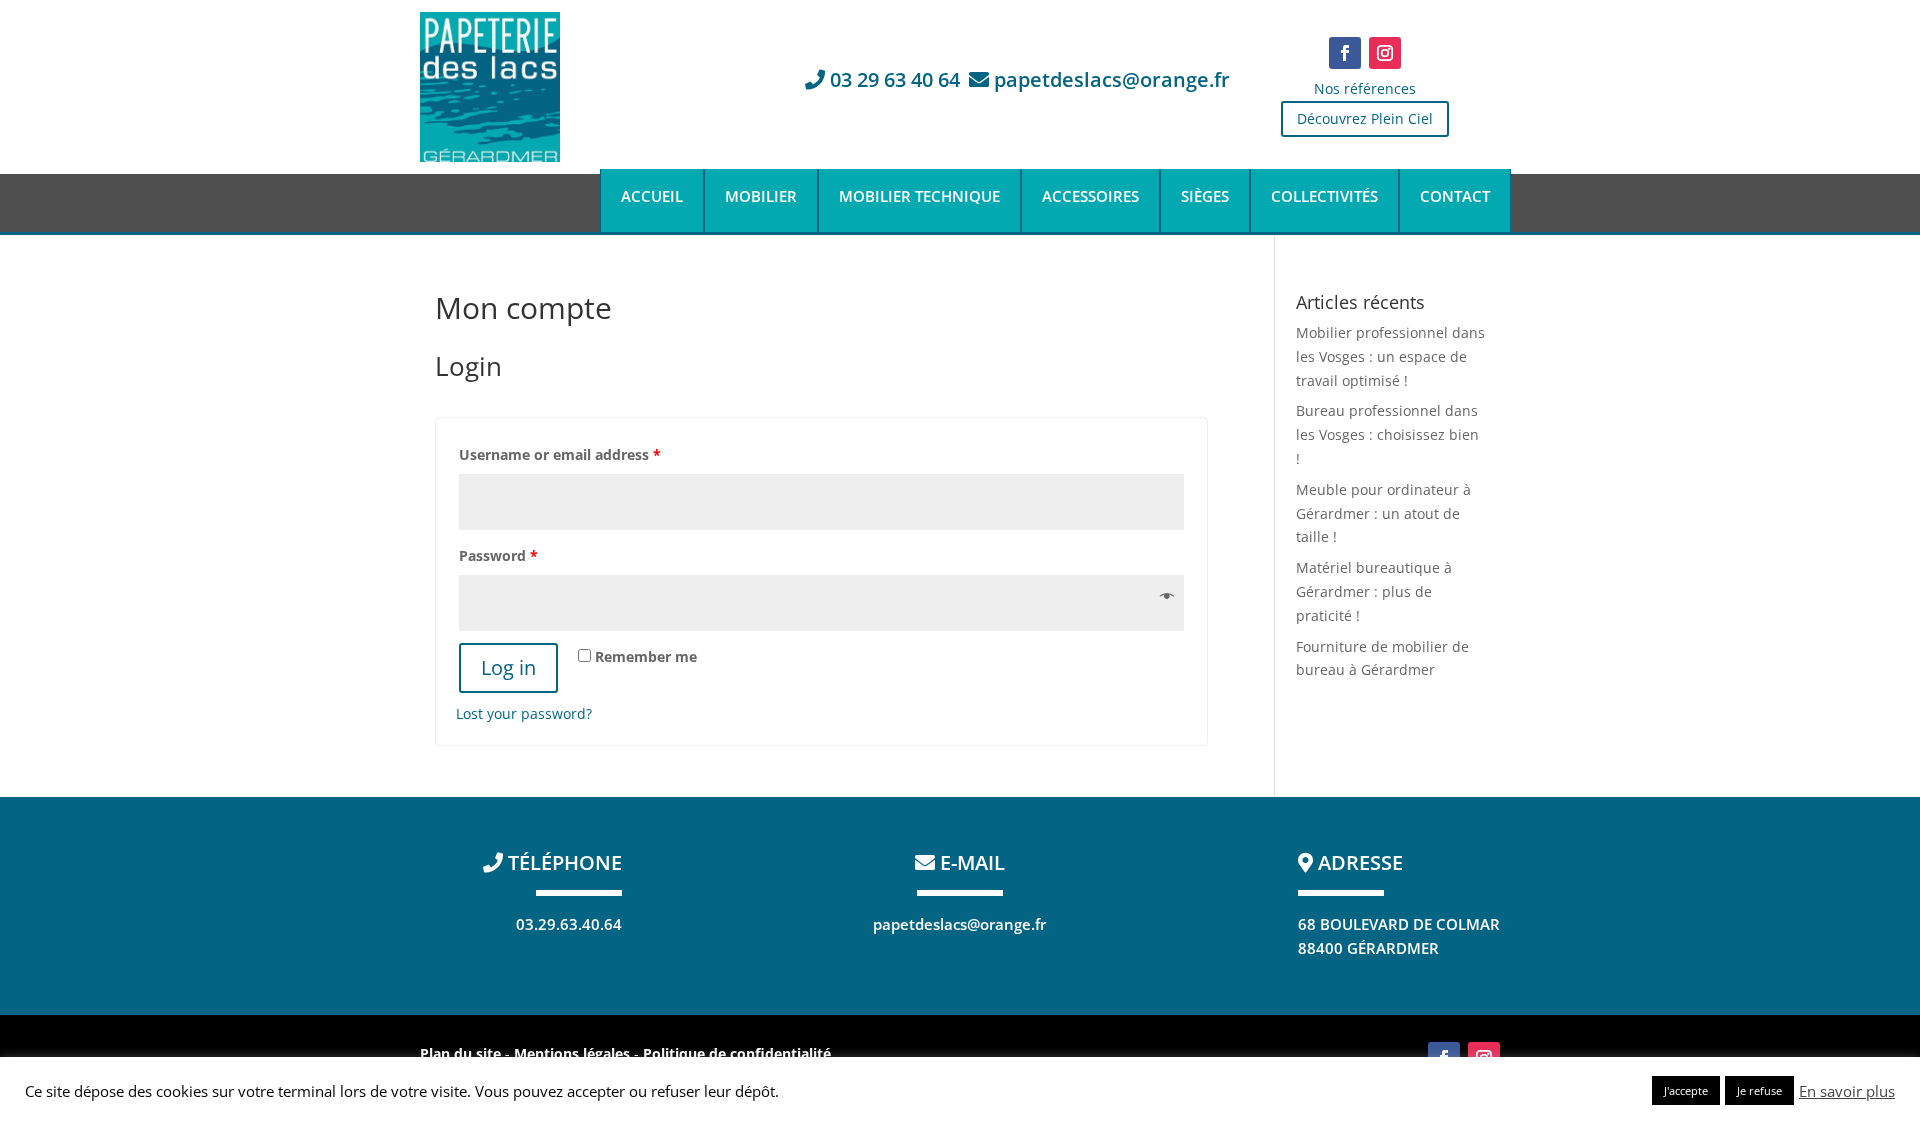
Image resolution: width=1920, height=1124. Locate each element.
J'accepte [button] (1686, 1090)
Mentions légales (574, 1053)
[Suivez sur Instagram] (1385, 53)
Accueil (652, 197)
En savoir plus (1847, 1091)
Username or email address (560, 454)
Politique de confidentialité (737, 1053)
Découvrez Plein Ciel (1365, 118)
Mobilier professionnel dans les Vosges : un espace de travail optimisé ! (1390, 356)
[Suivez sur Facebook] (1345, 53)
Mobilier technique (919, 197)
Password (498, 555)
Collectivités (1324, 197)
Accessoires (1090, 197)
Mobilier (761, 197)
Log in (508, 667)
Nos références (1365, 88)
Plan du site (460, 1053)
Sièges (1205, 197)
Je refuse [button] (1759, 1090)
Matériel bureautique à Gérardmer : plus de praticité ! (1374, 591)
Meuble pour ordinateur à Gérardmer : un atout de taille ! (1383, 513)
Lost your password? (524, 713)
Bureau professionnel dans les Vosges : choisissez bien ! (1387, 434)
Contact (1455, 197)
